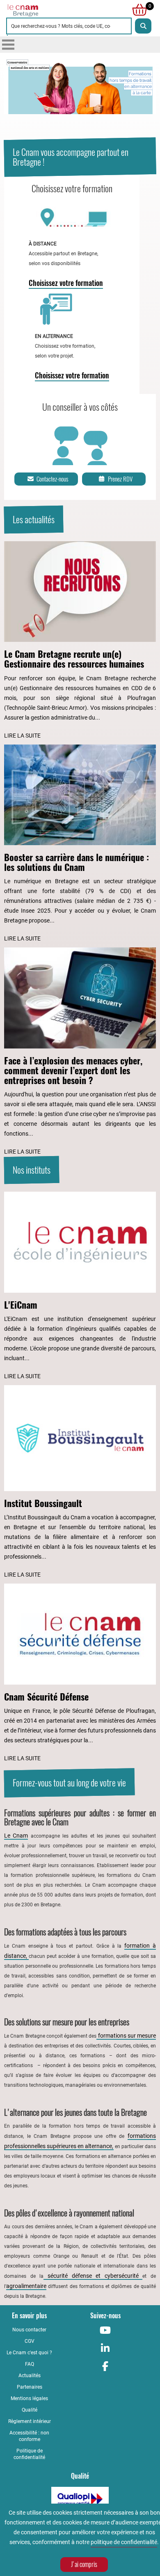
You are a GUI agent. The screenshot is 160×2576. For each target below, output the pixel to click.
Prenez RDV (120, 479)
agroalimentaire (26, 2286)
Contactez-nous (52, 479)
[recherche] (143, 26)
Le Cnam (16, 1836)
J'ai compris (84, 2564)
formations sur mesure (126, 2036)
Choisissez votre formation (66, 283)
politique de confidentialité (124, 2542)
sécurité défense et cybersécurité (93, 2276)
